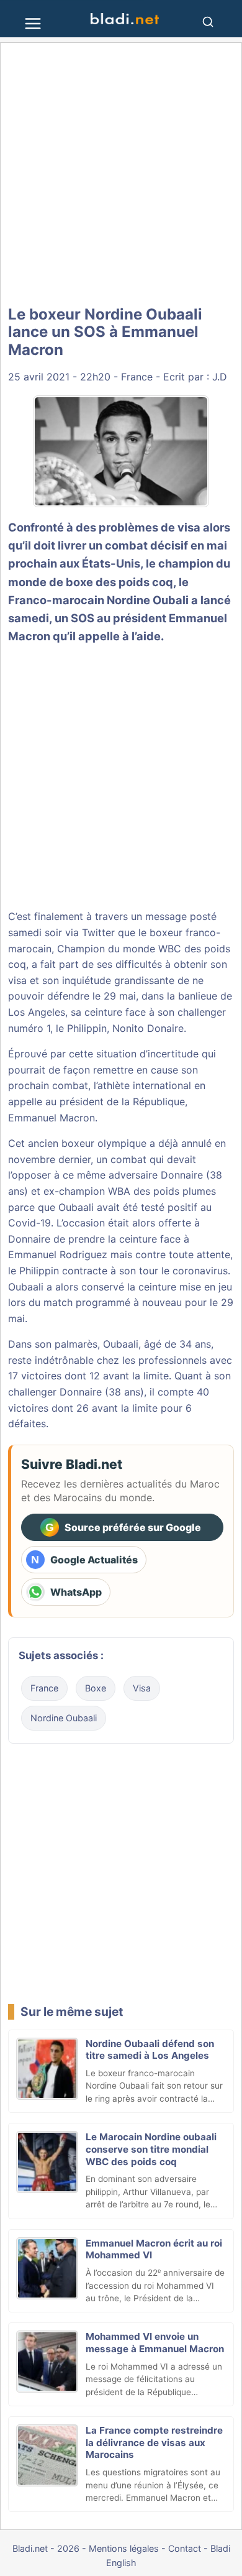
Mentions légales (124, 2548)
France (137, 377)
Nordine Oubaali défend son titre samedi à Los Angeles (150, 2050)
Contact (185, 2548)
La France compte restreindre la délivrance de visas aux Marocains (154, 2443)
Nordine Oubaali (64, 1718)
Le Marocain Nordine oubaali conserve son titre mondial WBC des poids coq (151, 2149)
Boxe (96, 1688)
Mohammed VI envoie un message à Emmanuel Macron (155, 2343)
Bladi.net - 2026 (46, 2548)
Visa (142, 1688)
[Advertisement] (121, 174)
